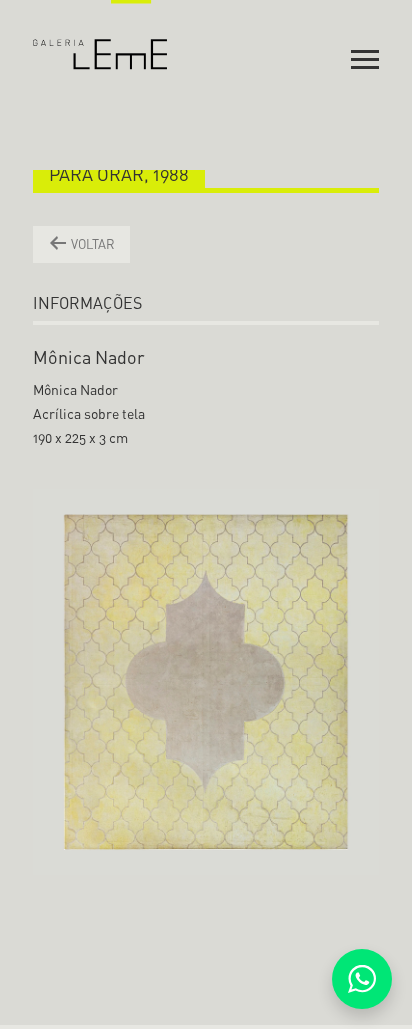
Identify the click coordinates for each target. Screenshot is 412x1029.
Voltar (91, 244)
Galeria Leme (100, 35)
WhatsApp (362, 979)
